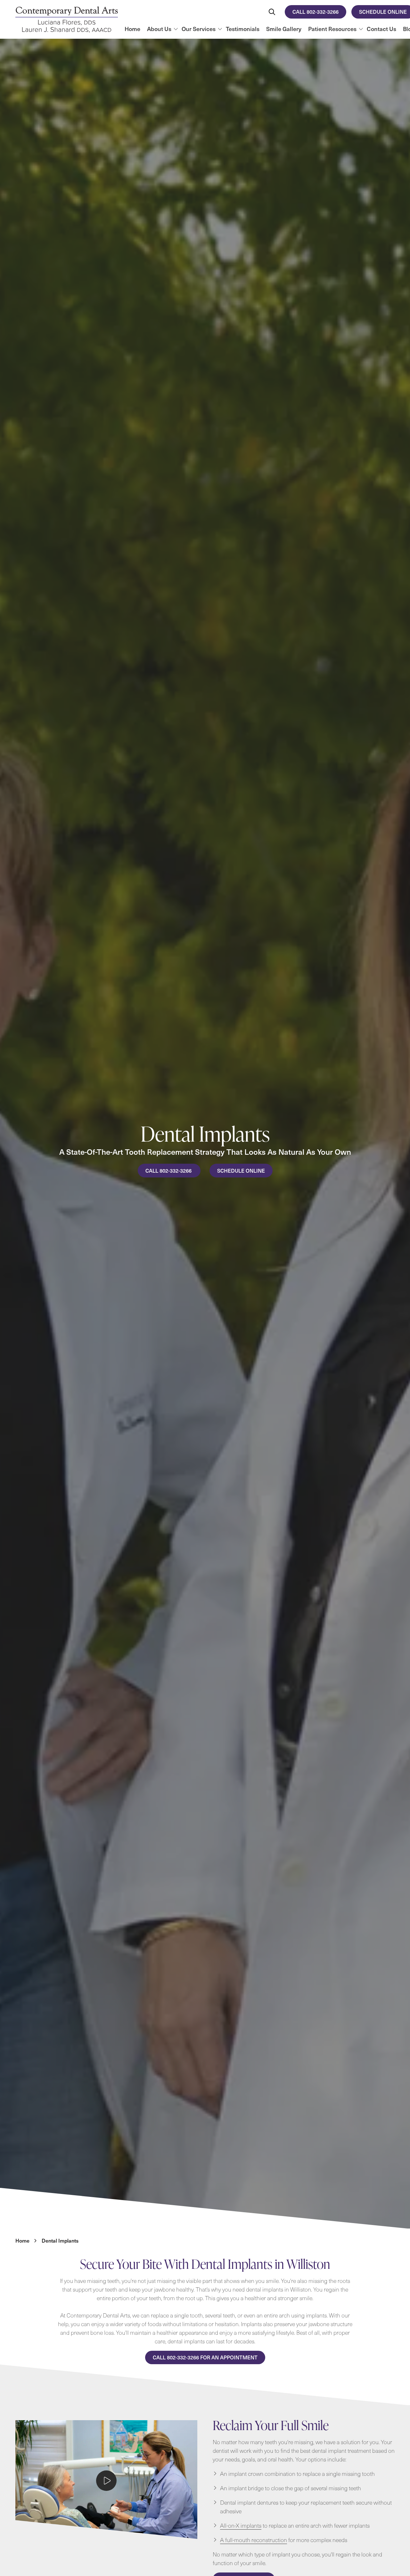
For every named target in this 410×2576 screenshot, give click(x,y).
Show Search (272, 12)
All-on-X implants (241, 2525)
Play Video (106, 2481)
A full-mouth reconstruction (254, 2540)
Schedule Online (241, 1170)
